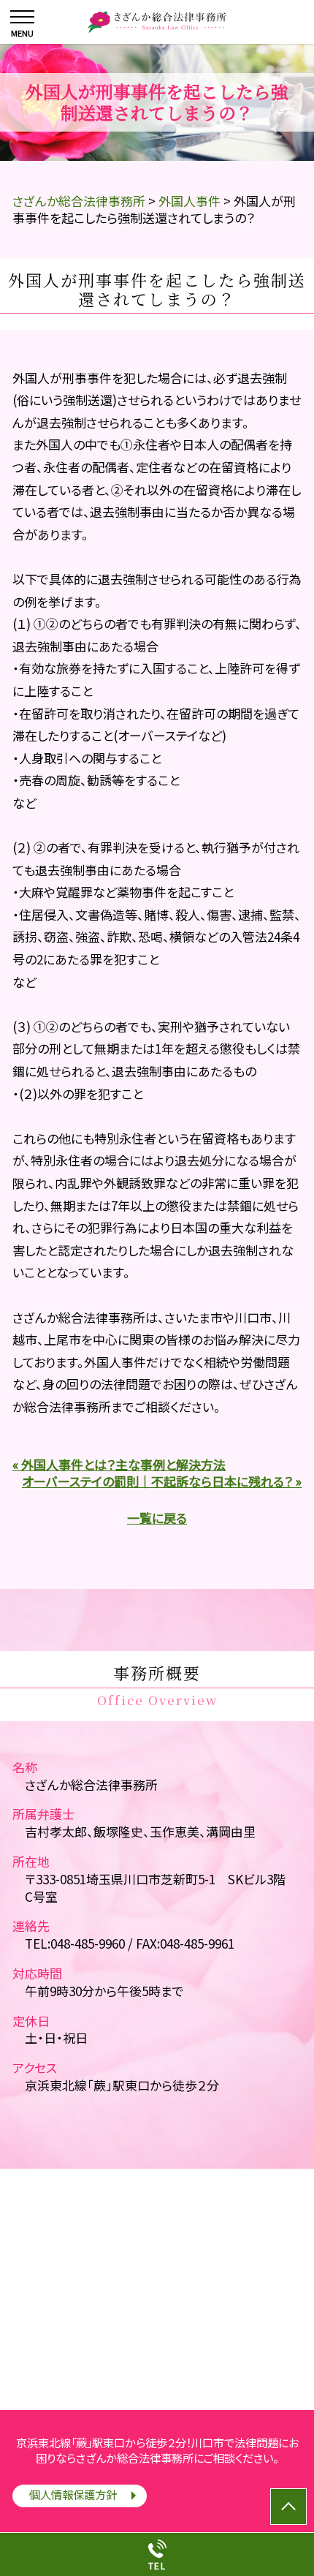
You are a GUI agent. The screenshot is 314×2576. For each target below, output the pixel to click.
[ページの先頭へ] (288, 2507)
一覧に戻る (157, 1518)
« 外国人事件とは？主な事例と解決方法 (119, 1464)
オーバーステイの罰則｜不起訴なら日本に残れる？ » (162, 1481)
